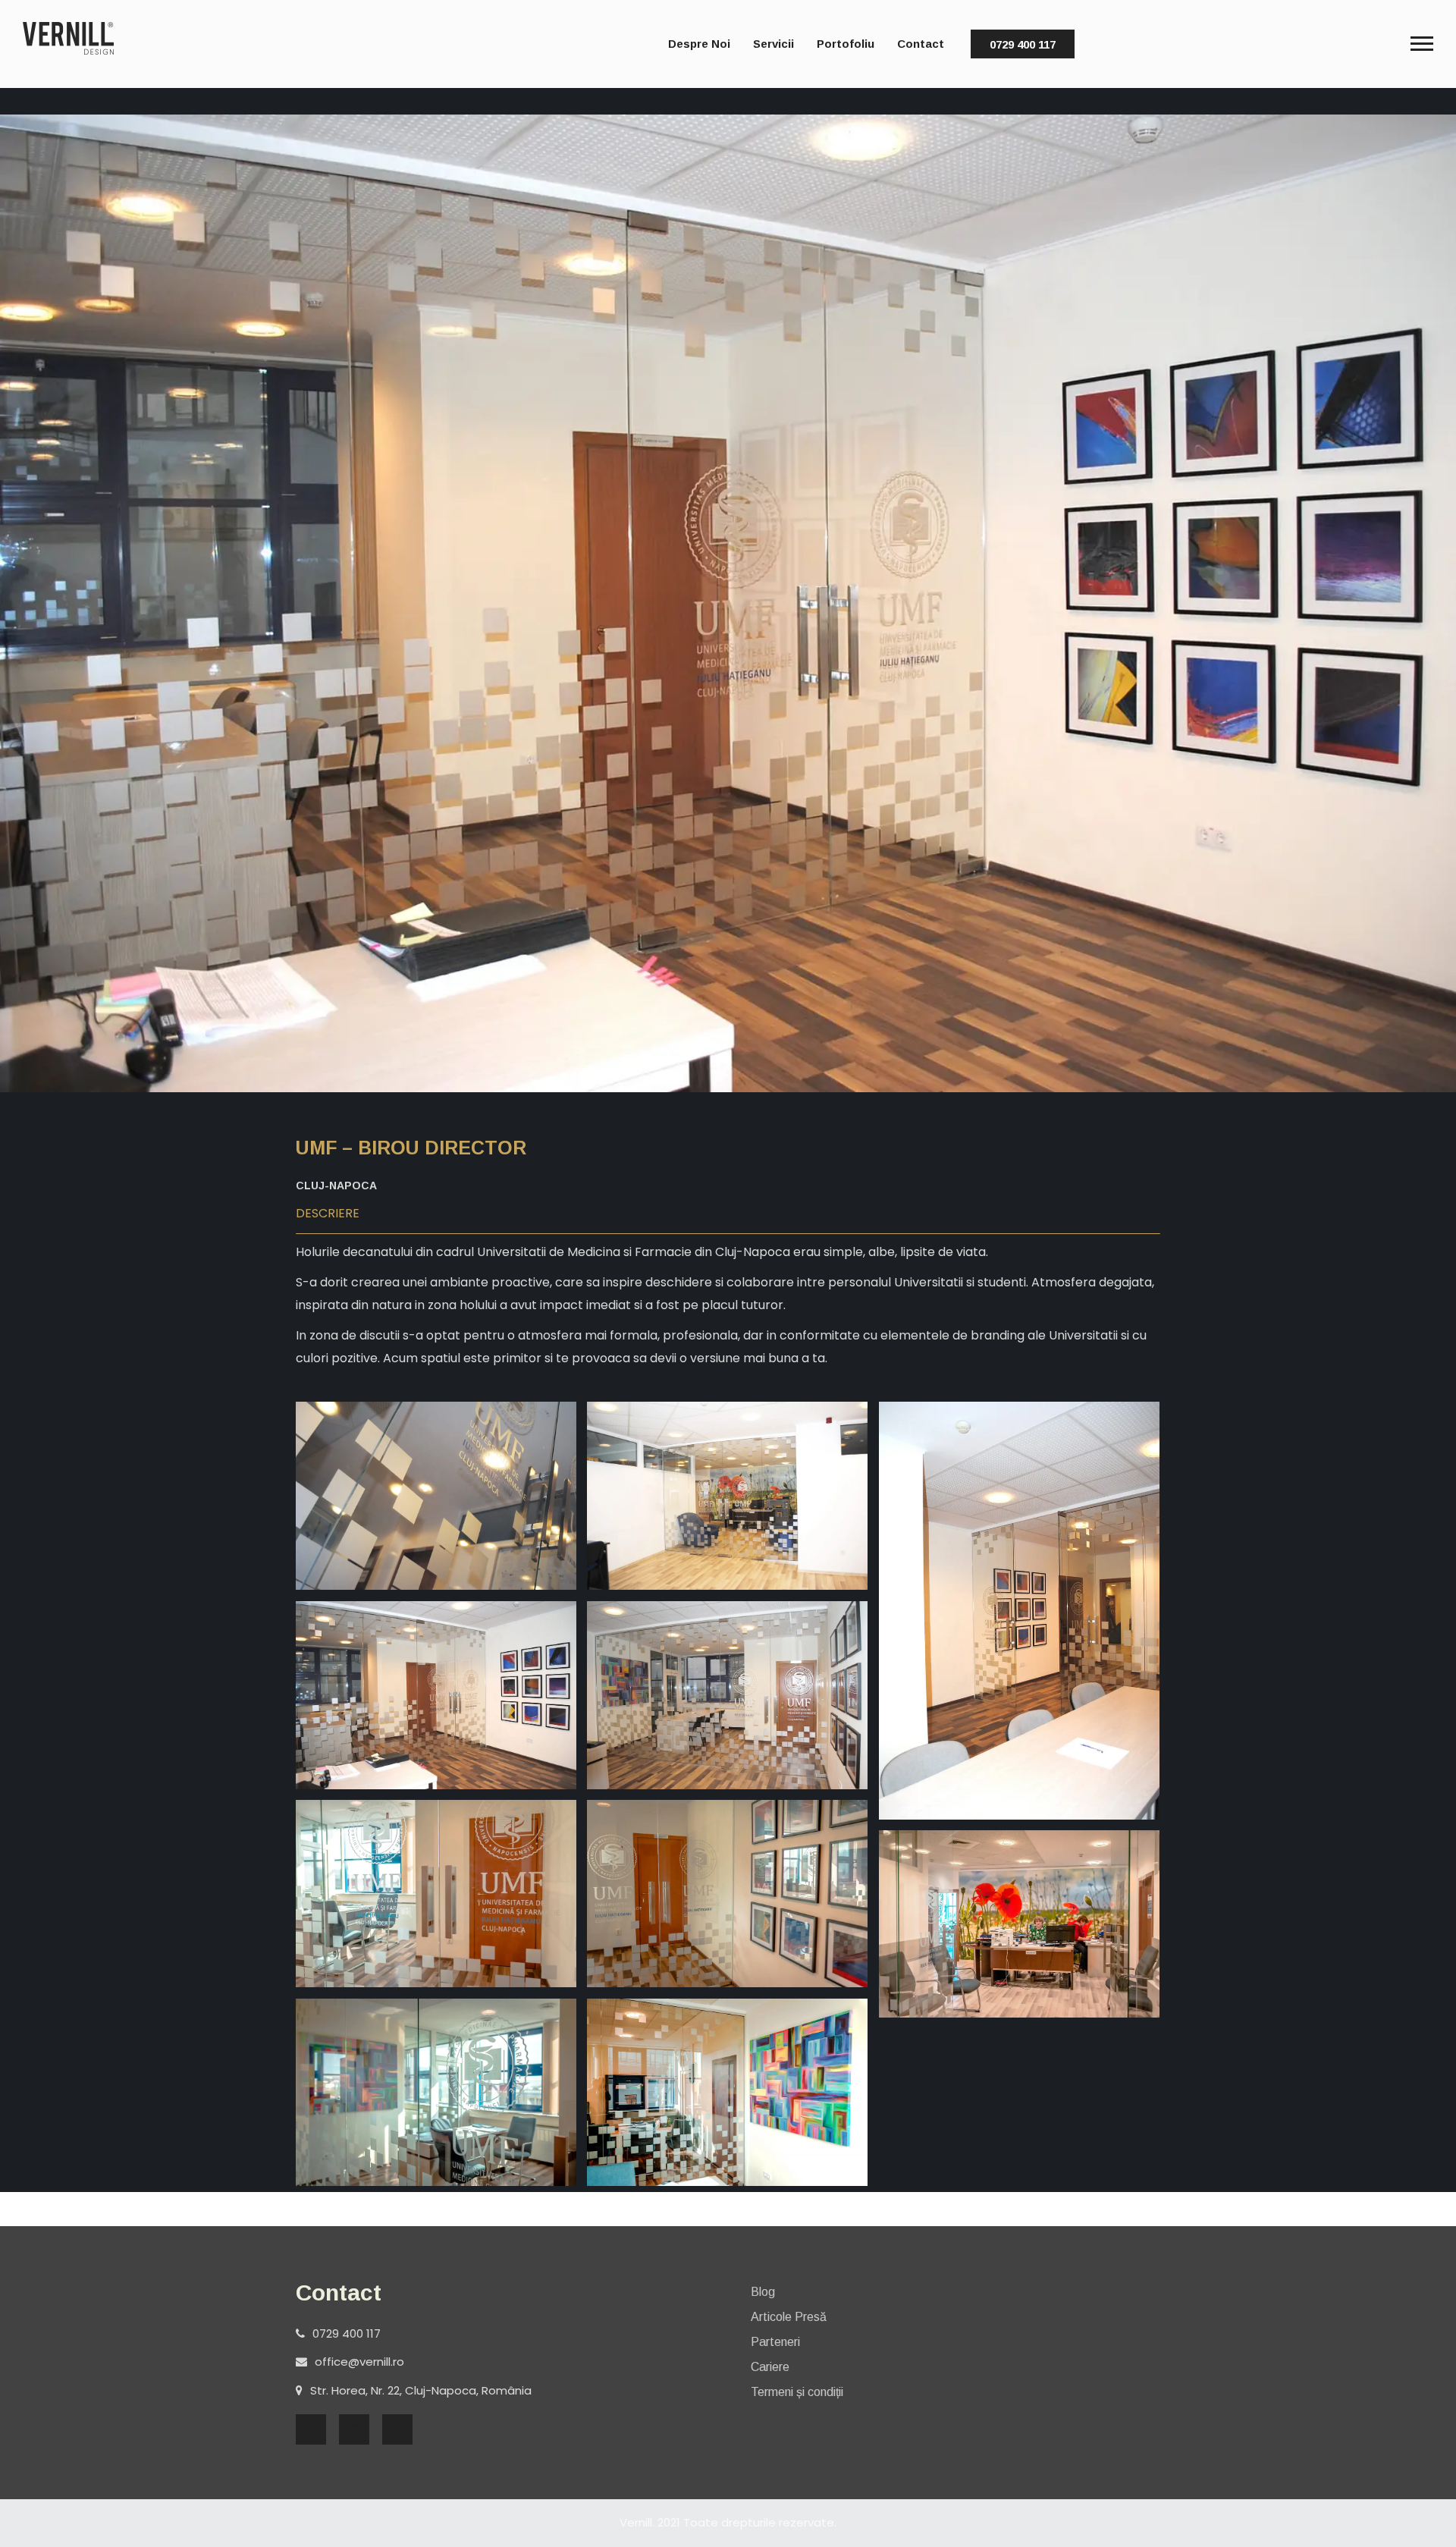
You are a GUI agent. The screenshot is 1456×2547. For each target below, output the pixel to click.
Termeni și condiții (797, 2392)
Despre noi (699, 44)
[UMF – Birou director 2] (727, 1496)
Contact (921, 44)
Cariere (770, 2367)
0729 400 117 (1023, 44)
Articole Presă (789, 2317)
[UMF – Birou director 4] (436, 1695)
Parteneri (775, 2342)
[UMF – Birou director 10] (727, 2092)
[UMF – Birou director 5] (727, 1695)
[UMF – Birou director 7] (727, 1894)
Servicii (773, 44)
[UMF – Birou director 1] (436, 1496)
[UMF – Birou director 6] (436, 1893)
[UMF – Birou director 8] (1019, 1924)
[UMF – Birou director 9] (436, 2092)
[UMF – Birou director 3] (1019, 1611)
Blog (763, 2292)
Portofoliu (846, 44)
